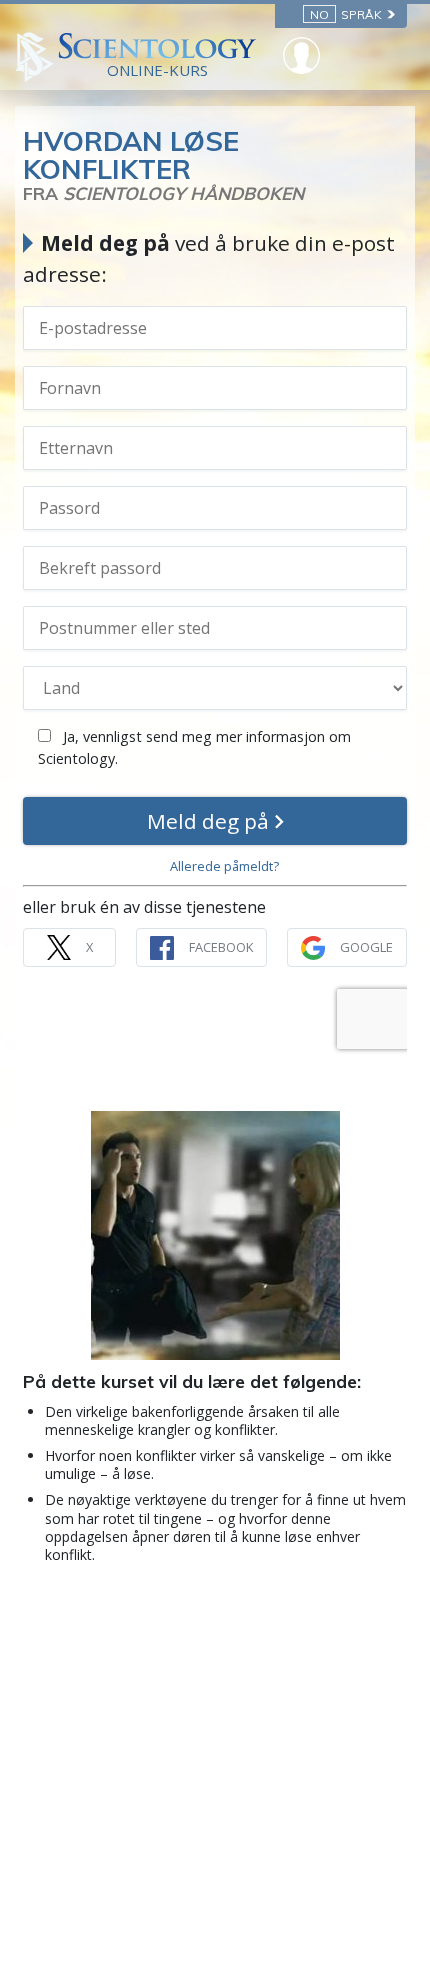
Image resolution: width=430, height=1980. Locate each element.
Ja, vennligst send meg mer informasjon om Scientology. (194, 747)
